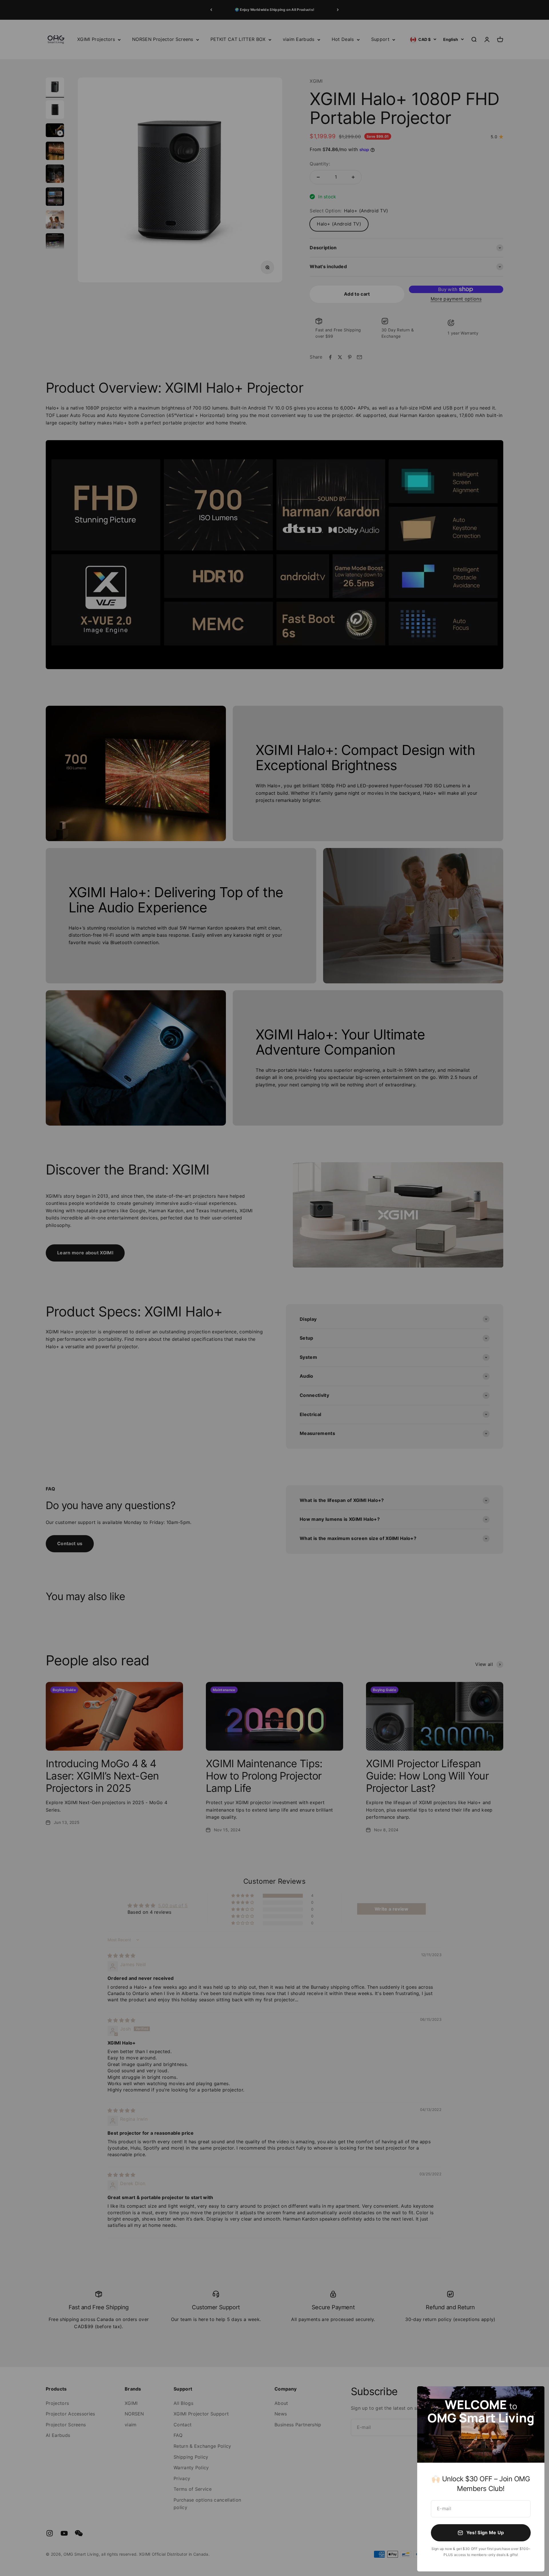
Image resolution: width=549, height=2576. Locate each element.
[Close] (533, 2398)
